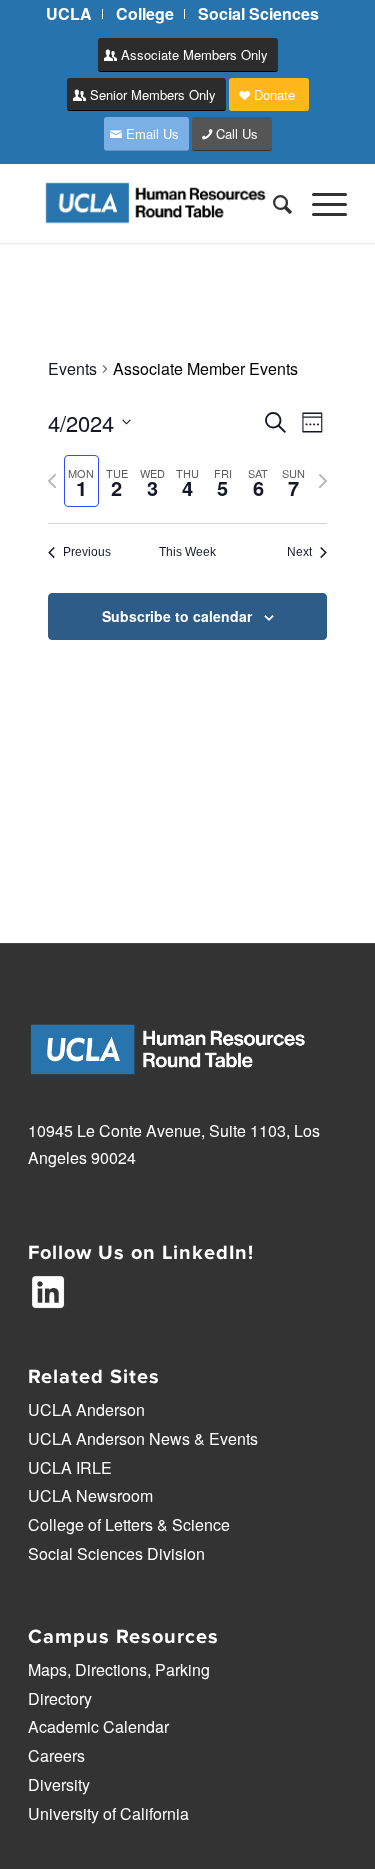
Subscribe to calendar (177, 616)
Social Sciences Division (116, 1553)
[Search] (272, 203)
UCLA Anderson (86, 1409)
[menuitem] (69, 14)
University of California (108, 1813)
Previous (87, 552)
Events (72, 369)
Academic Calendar (98, 1726)
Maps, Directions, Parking (119, 1669)
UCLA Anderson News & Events (143, 1438)
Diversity (59, 1784)
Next (299, 552)
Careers (56, 1755)
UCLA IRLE (70, 1467)
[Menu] (319, 203)
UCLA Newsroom (90, 1495)
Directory (60, 1698)
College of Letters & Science (129, 1524)
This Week (187, 552)
